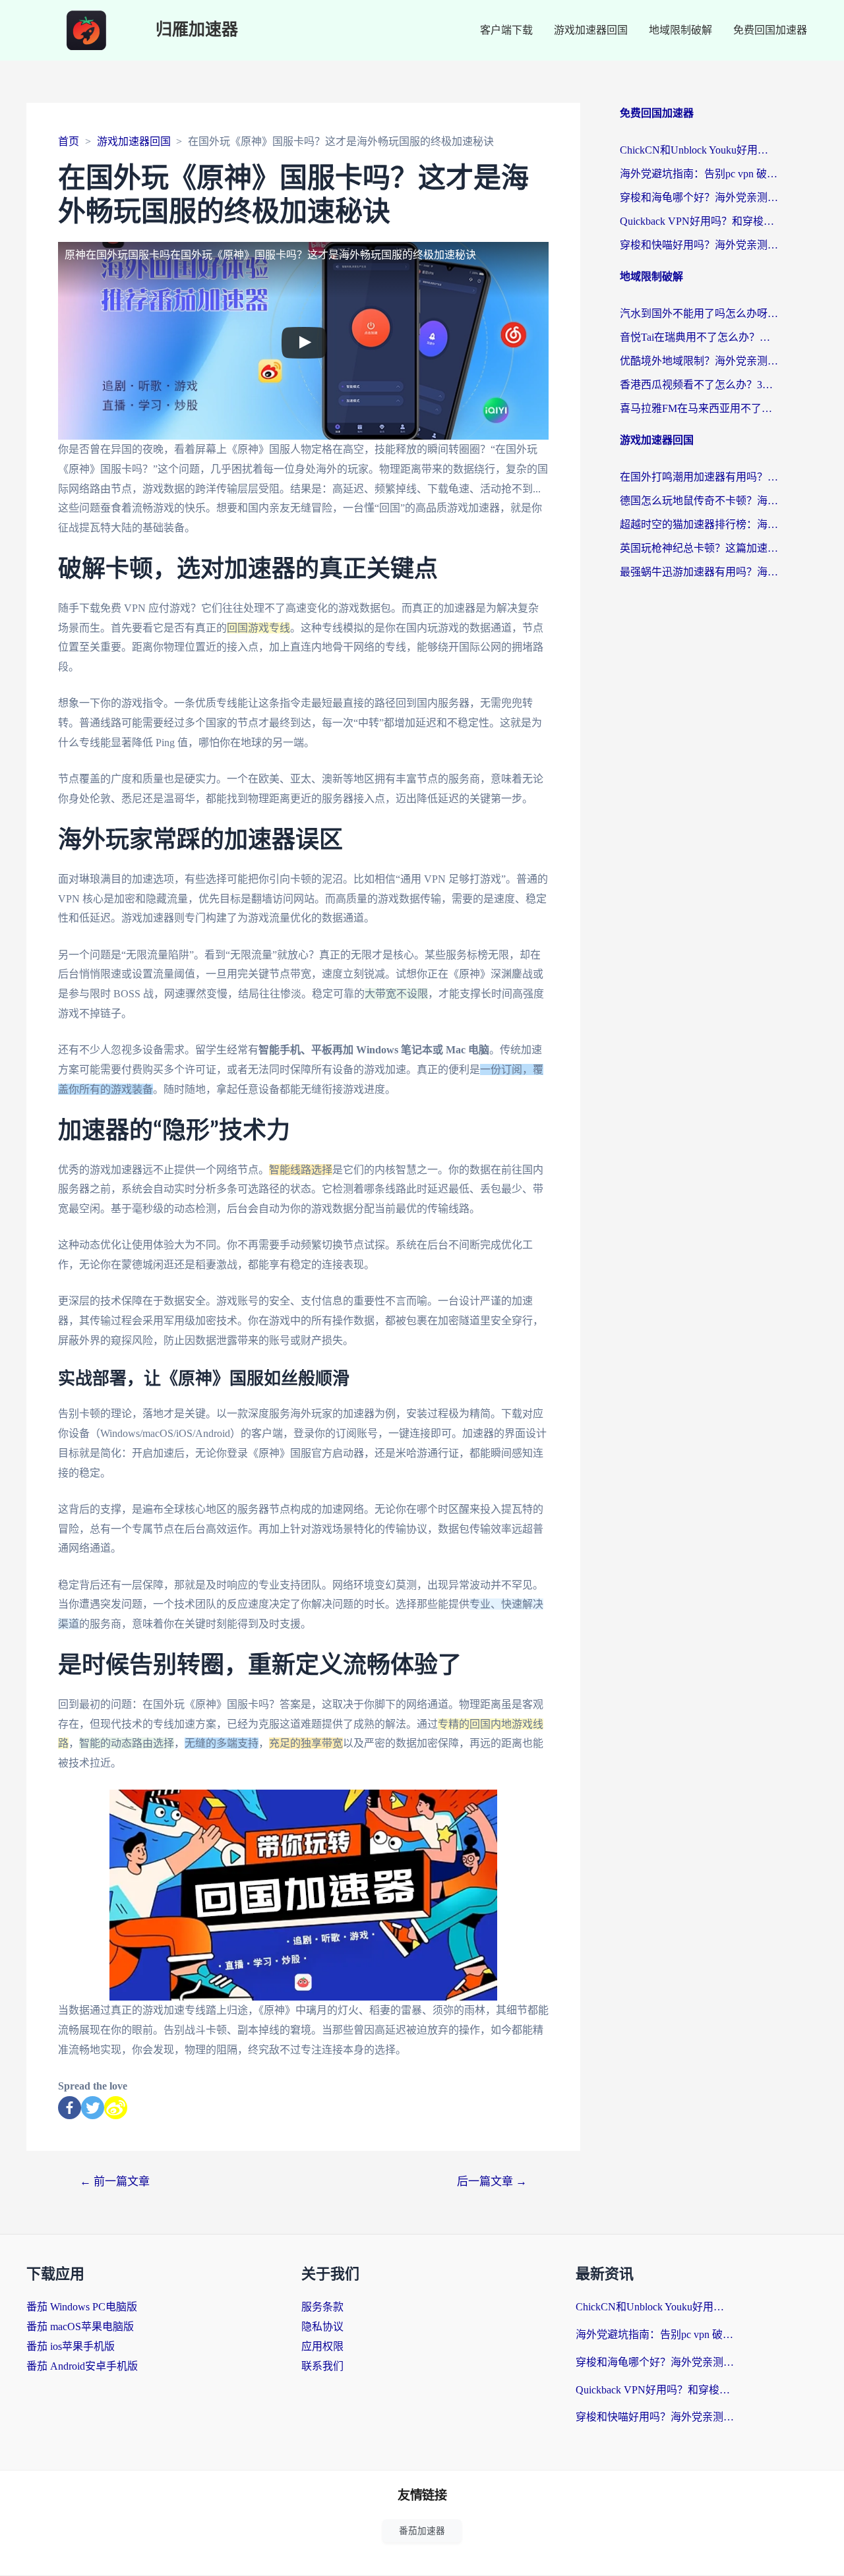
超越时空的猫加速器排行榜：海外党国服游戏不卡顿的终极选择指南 (699, 524)
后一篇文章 (492, 2181)
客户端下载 (506, 30)
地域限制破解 (680, 30)
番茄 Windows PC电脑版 (82, 2307)
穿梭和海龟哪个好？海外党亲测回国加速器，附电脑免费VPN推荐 (699, 197)
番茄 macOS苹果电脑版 (80, 2327)
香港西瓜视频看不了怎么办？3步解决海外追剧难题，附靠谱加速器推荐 (699, 385)
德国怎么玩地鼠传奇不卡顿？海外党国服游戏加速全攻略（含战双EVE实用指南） (699, 501)
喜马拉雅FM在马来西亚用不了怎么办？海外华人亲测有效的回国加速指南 (699, 408)
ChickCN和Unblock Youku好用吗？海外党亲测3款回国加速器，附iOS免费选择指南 (699, 150)
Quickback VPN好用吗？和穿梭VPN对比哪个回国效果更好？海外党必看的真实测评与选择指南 (699, 221)
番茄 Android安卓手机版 (82, 2366)
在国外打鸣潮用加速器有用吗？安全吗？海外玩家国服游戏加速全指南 (699, 477)
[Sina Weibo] (116, 2108)
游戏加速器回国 (591, 30)
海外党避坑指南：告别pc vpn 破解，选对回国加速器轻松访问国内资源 (699, 174)
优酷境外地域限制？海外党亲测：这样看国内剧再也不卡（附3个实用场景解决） (699, 361)
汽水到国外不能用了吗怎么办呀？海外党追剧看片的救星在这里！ (699, 313)
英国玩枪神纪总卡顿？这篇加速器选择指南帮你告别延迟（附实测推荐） (699, 548)
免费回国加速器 (770, 30)
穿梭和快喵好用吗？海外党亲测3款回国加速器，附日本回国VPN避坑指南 (699, 245)
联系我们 (322, 2366)
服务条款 (322, 2307)
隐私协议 (322, 2327)
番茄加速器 (422, 2531)
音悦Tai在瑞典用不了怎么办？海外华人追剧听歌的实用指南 (699, 337)
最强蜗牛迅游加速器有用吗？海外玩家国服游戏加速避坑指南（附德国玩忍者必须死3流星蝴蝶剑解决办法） (699, 572)
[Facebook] (70, 2108)
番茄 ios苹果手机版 (71, 2346)
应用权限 (322, 2346)
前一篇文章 (115, 2181)
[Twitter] (93, 2108)
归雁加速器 (197, 30)
